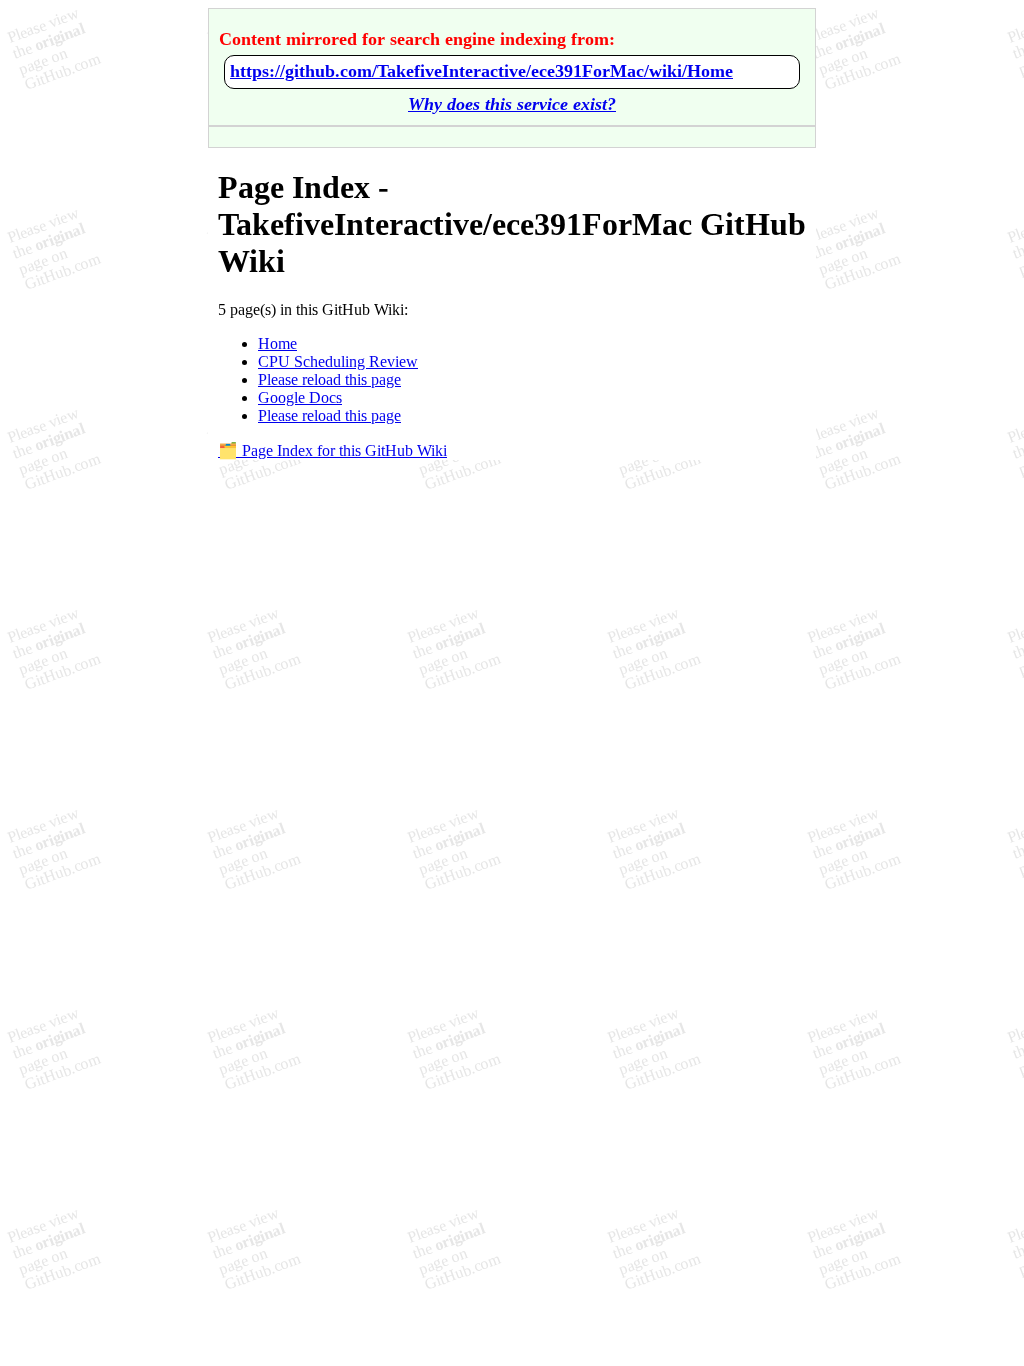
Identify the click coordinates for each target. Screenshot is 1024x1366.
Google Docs (300, 397)
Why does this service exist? (512, 104)
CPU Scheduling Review (338, 361)
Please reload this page (329, 379)
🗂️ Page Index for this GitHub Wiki (332, 450)
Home (277, 343)
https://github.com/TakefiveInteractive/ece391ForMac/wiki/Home (481, 71)
